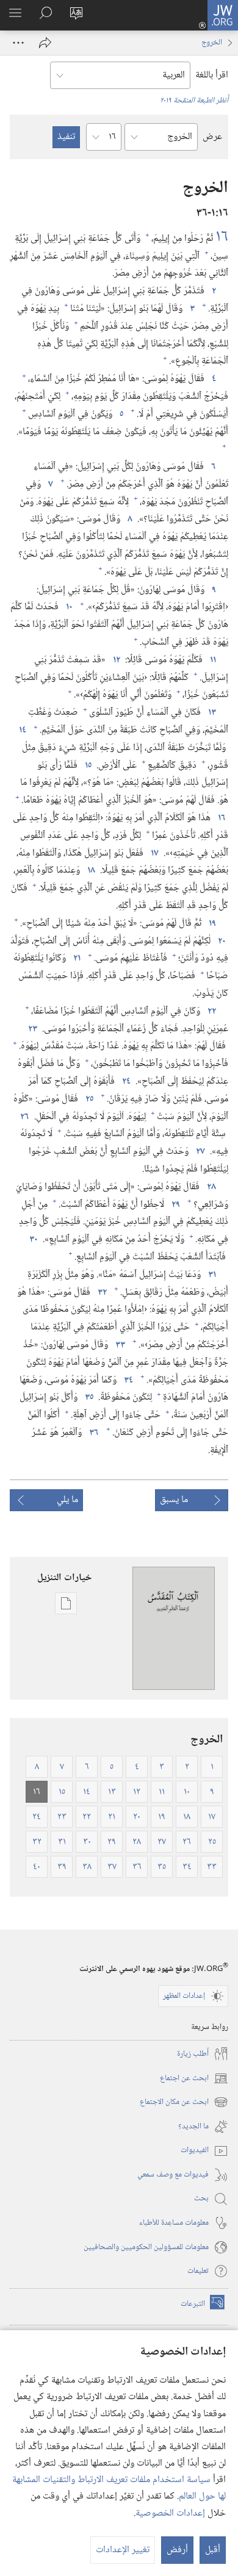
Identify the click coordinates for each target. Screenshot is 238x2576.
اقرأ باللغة (212, 75)
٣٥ (88, 1398)
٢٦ (23, 1117)
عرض (212, 137)
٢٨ (210, 1187)
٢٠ (221, 942)
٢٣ (31, 1029)
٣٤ (127, 1381)
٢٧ (199, 1152)
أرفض (177, 2550)
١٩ (211, 924)
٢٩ (175, 1205)
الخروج (212, 43)
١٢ (115, 660)
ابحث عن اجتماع (194, 2079)
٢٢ (211, 1012)
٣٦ (93, 1433)
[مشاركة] (45, 43)
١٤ (21, 731)
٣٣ (119, 1345)
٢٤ (125, 1082)
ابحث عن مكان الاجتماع (184, 2102)
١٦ (222, 237)
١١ (212, 660)
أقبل (213, 2550)
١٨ (90, 871)
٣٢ (101, 1293)
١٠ (68, 607)
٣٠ (32, 1240)
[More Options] (18, 43)
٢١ (76, 959)
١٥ (87, 766)
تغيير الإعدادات (123, 2550)
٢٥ (88, 1100)
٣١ (211, 1275)
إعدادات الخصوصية (170, 2513)
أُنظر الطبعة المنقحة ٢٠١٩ (194, 101)
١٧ (153, 854)
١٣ (211, 713)
